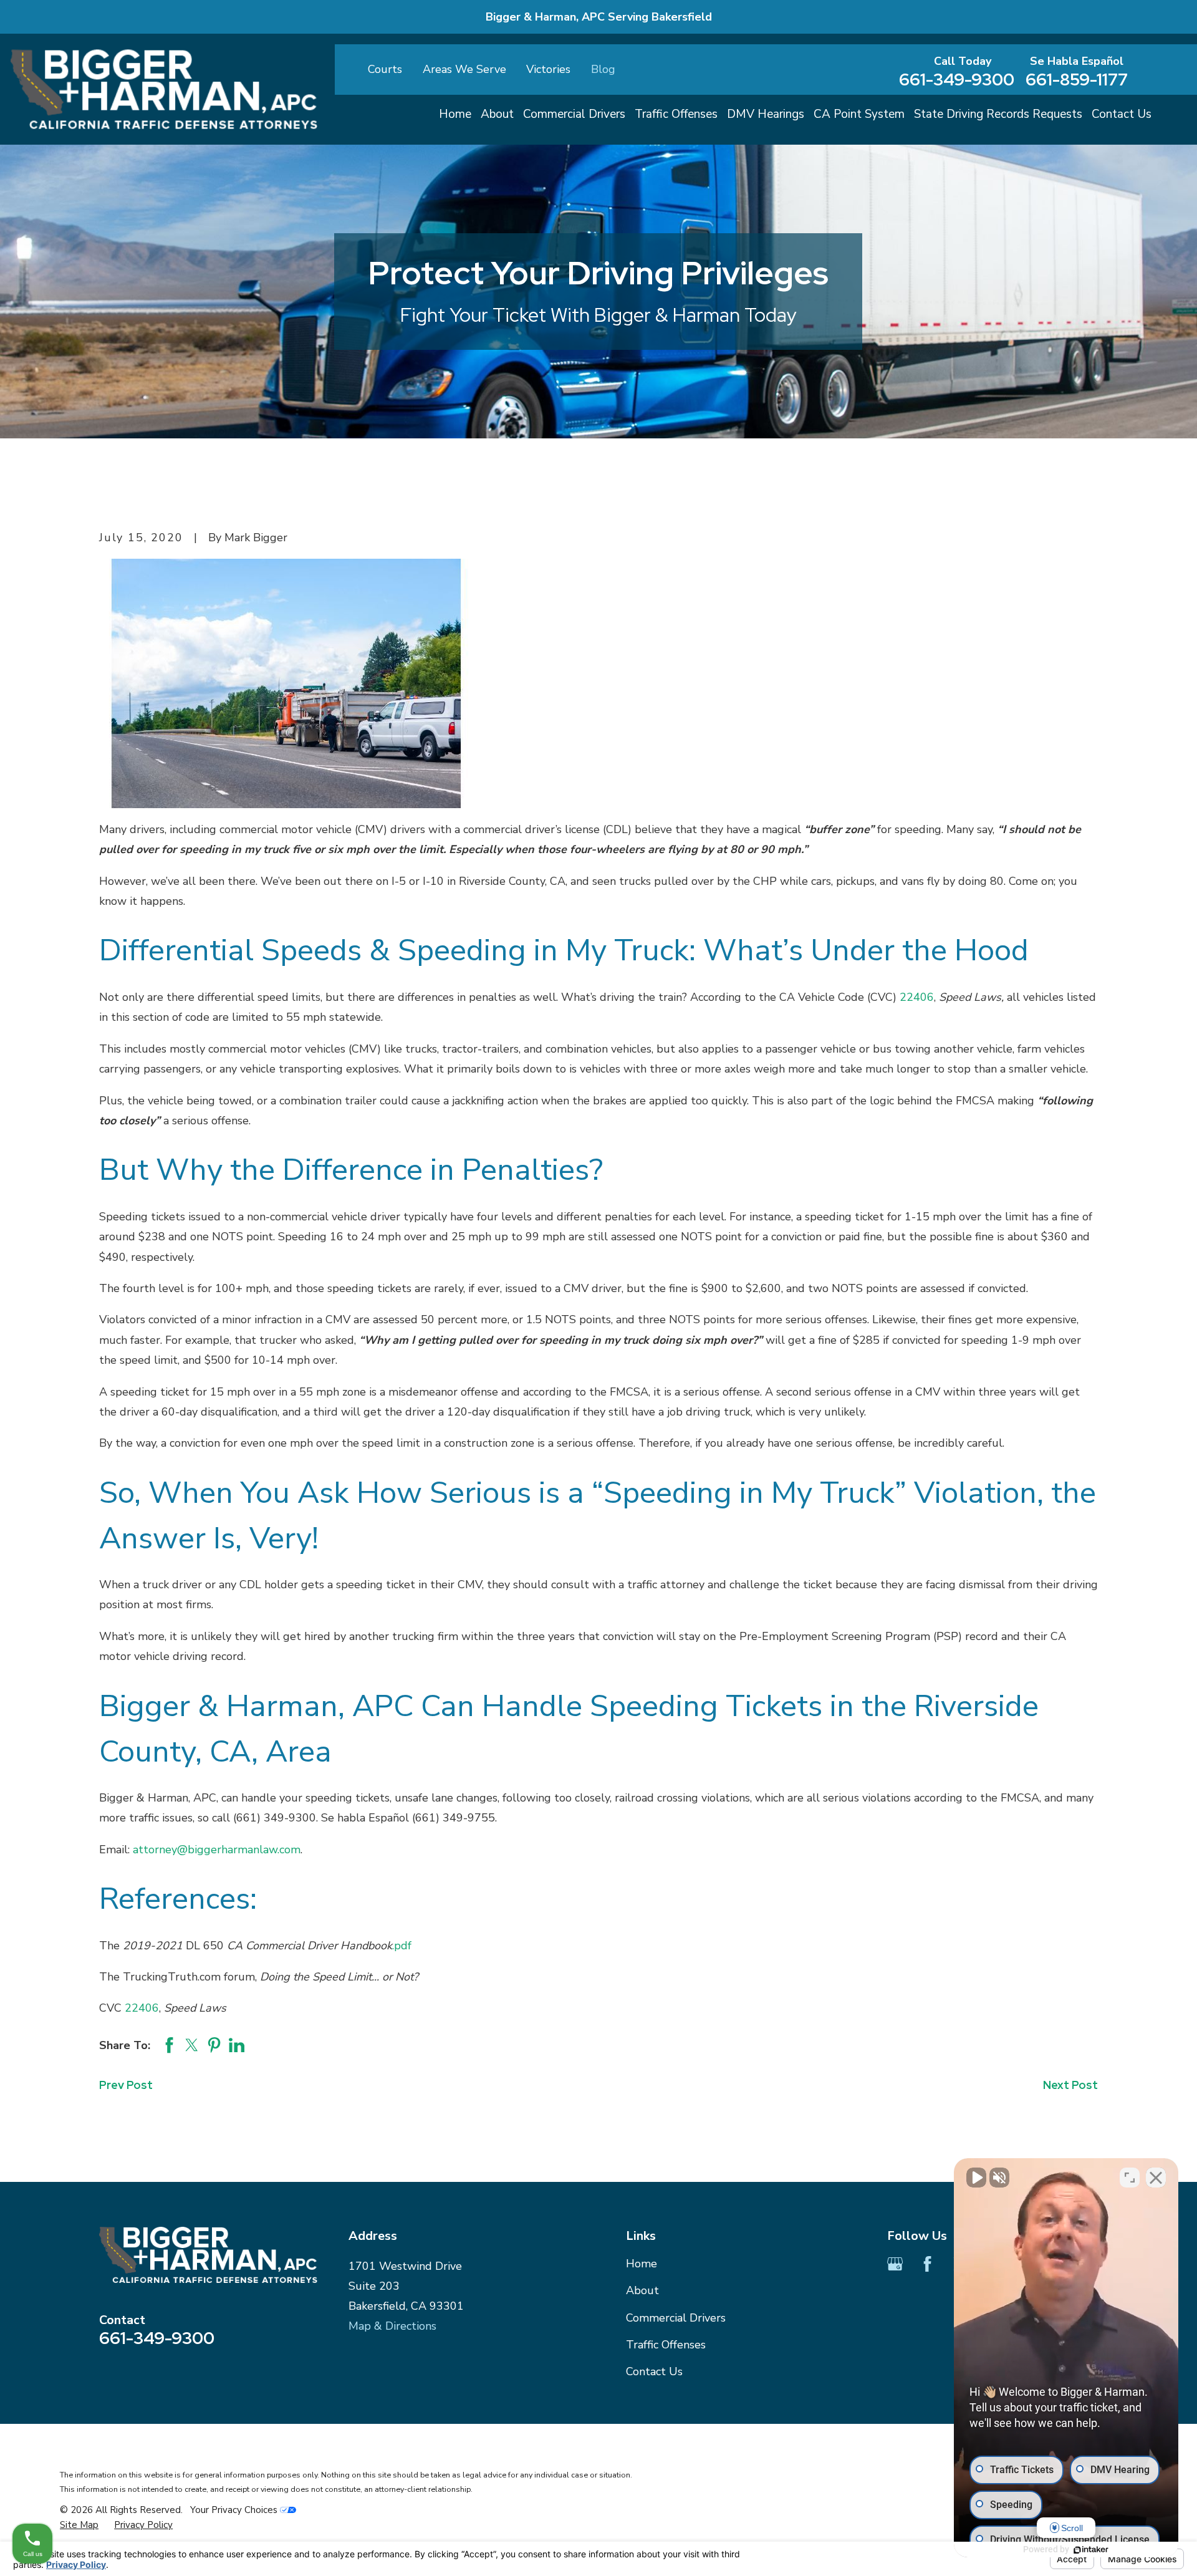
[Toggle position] (1130, 2178)
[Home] (164, 89)
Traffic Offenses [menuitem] (676, 114)
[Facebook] (927, 2264)
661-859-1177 (1077, 80)
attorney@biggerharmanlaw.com (217, 1850)
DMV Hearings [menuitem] (766, 114)
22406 (917, 997)
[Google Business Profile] (895, 2264)
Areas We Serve (464, 69)
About (642, 2290)
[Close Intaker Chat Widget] (1156, 2178)
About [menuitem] (497, 114)
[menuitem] (79, 2525)
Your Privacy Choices (235, 2510)
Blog (603, 69)
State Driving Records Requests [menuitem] (998, 114)
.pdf (402, 1946)
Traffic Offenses (666, 2345)
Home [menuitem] (455, 114)
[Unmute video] (976, 2178)
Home (642, 2264)
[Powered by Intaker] (1091, 2550)
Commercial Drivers (676, 2318)
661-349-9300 (957, 80)
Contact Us (654, 2371)
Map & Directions (392, 2326)
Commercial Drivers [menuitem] (574, 114)
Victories (548, 69)
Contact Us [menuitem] (1122, 114)
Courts (385, 69)
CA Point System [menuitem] (859, 114)
